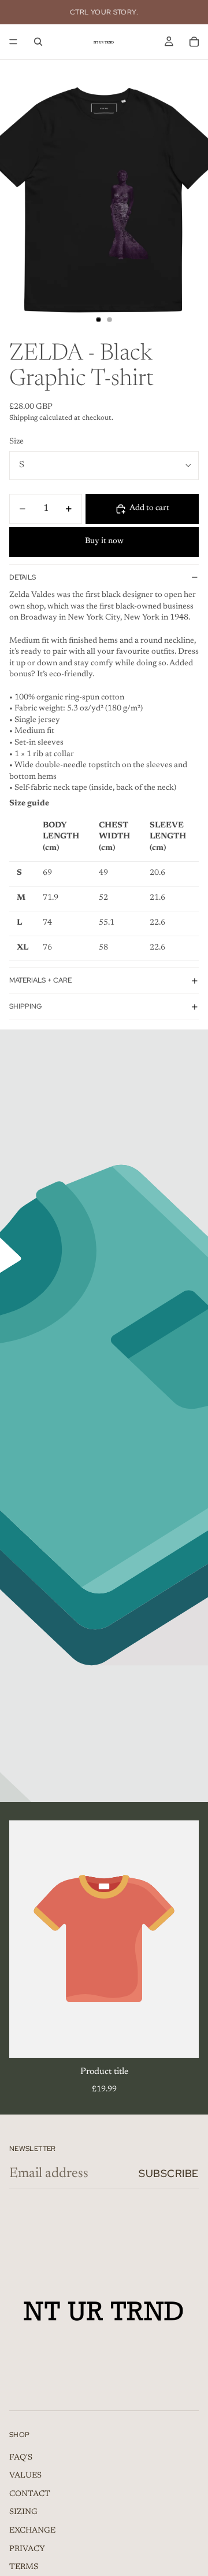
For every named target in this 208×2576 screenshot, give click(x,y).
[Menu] (13, 42)
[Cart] (194, 42)
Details (23, 577)
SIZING (23, 2513)
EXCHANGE (32, 2531)
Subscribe (169, 2173)
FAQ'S (21, 2458)
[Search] (38, 42)
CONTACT (30, 2494)
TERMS (24, 2567)
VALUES (25, 2476)
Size (16, 442)
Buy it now (104, 541)
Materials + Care (40, 980)
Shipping (25, 1006)
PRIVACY (27, 2549)
